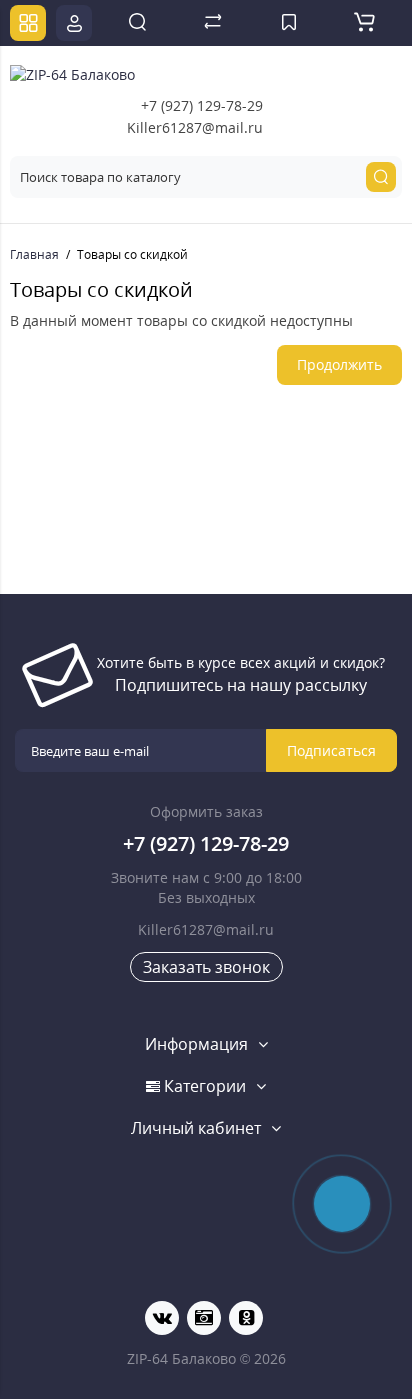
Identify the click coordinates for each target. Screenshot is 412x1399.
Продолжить (339, 364)
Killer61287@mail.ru (195, 127)
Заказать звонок (206, 967)
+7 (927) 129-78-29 (202, 105)
